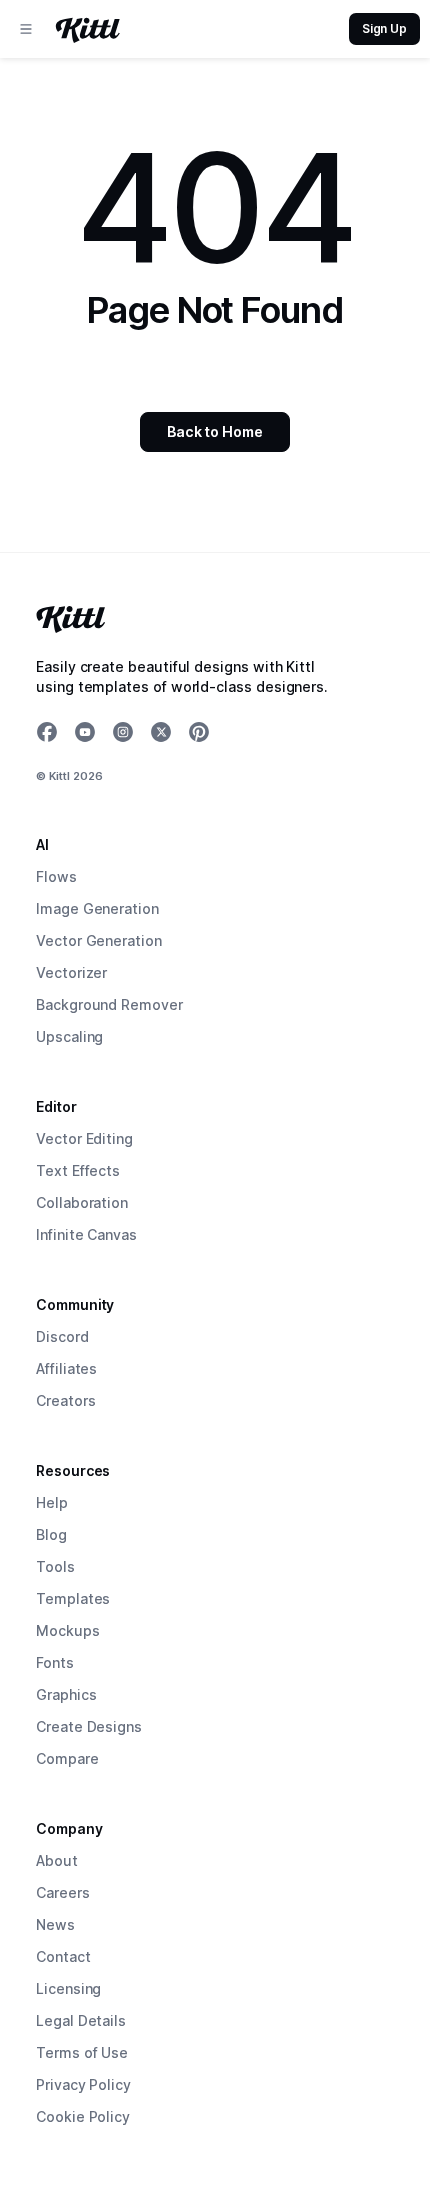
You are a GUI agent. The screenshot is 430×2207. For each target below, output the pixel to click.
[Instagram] (123, 732)
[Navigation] (26, 29)
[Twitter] (161, 732)
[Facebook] (47, 732)
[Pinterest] (199, 732)
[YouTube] (85, 732)
